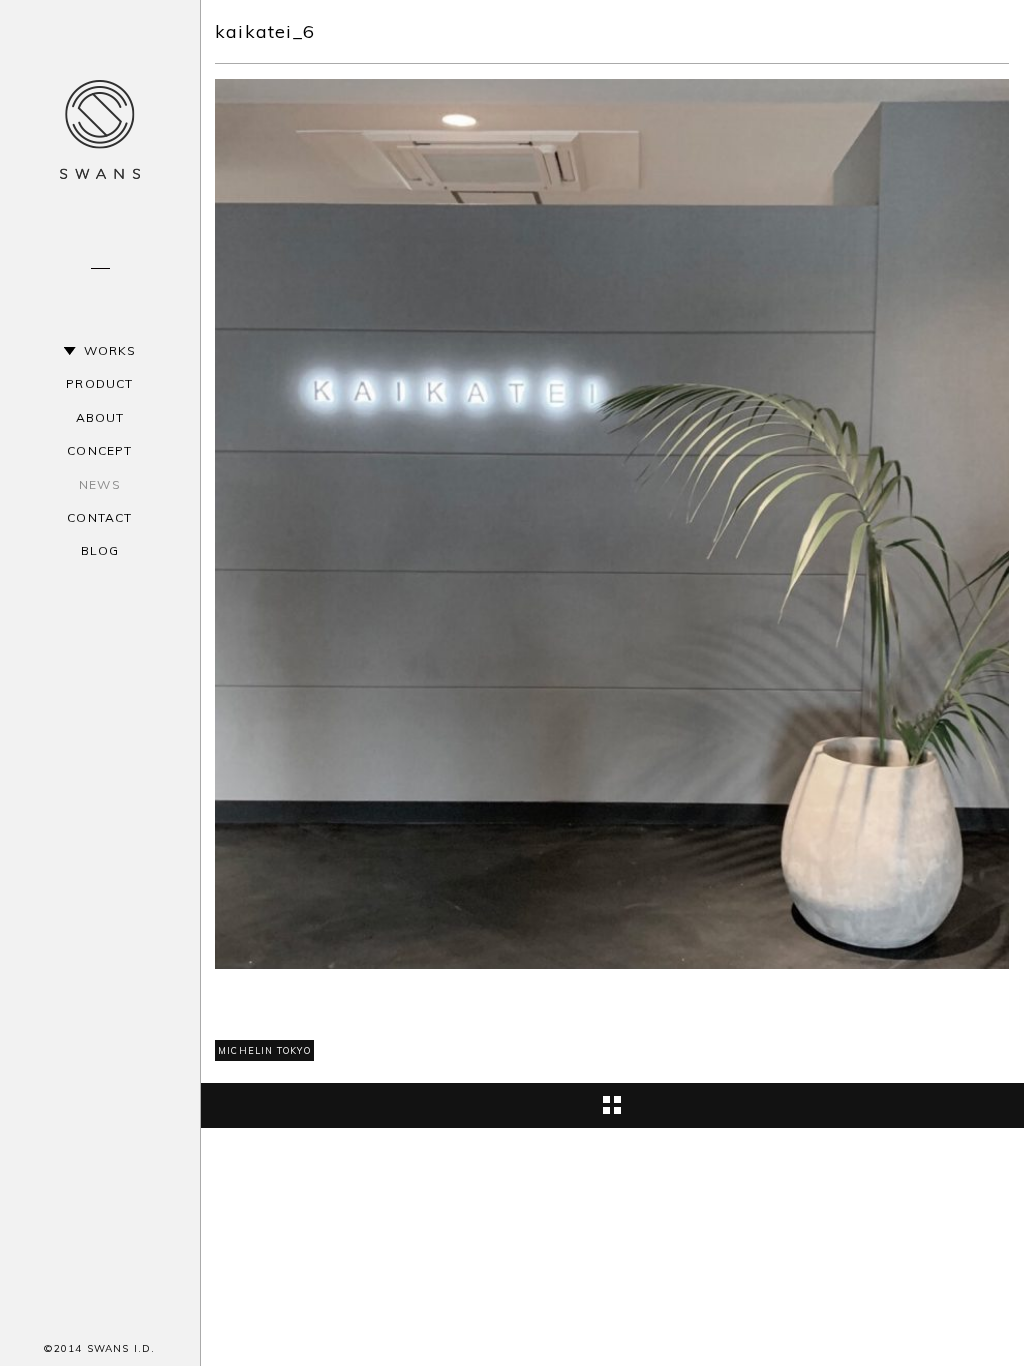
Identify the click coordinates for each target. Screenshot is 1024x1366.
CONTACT (99, 517)
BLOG (100, 550)
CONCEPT (99, 450)
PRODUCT (99, 383)
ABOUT (100, 417)
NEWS (100, 484)
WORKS (110, 350)
